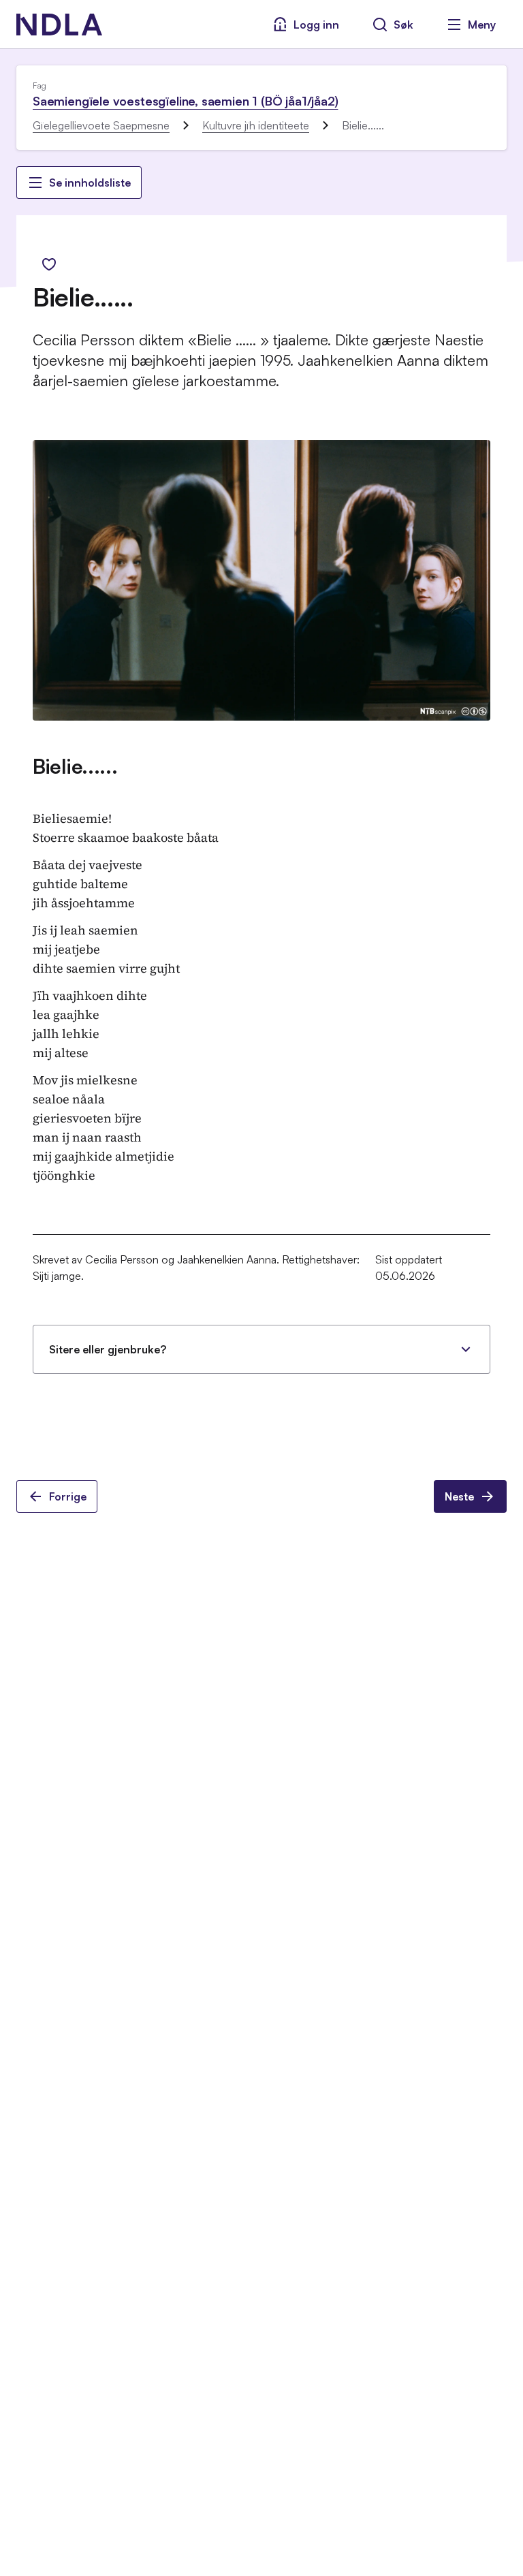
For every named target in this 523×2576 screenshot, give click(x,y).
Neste (459, 1496)
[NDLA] (59, 25)
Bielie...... (75, 766)
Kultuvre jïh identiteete (256, 125)
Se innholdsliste (90, 183)
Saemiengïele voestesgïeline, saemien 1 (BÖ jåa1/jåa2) (185, 101)
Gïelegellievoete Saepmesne (101, 125)
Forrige (68, 1496)
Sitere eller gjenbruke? (108, 1349)
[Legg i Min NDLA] (49, 264)
